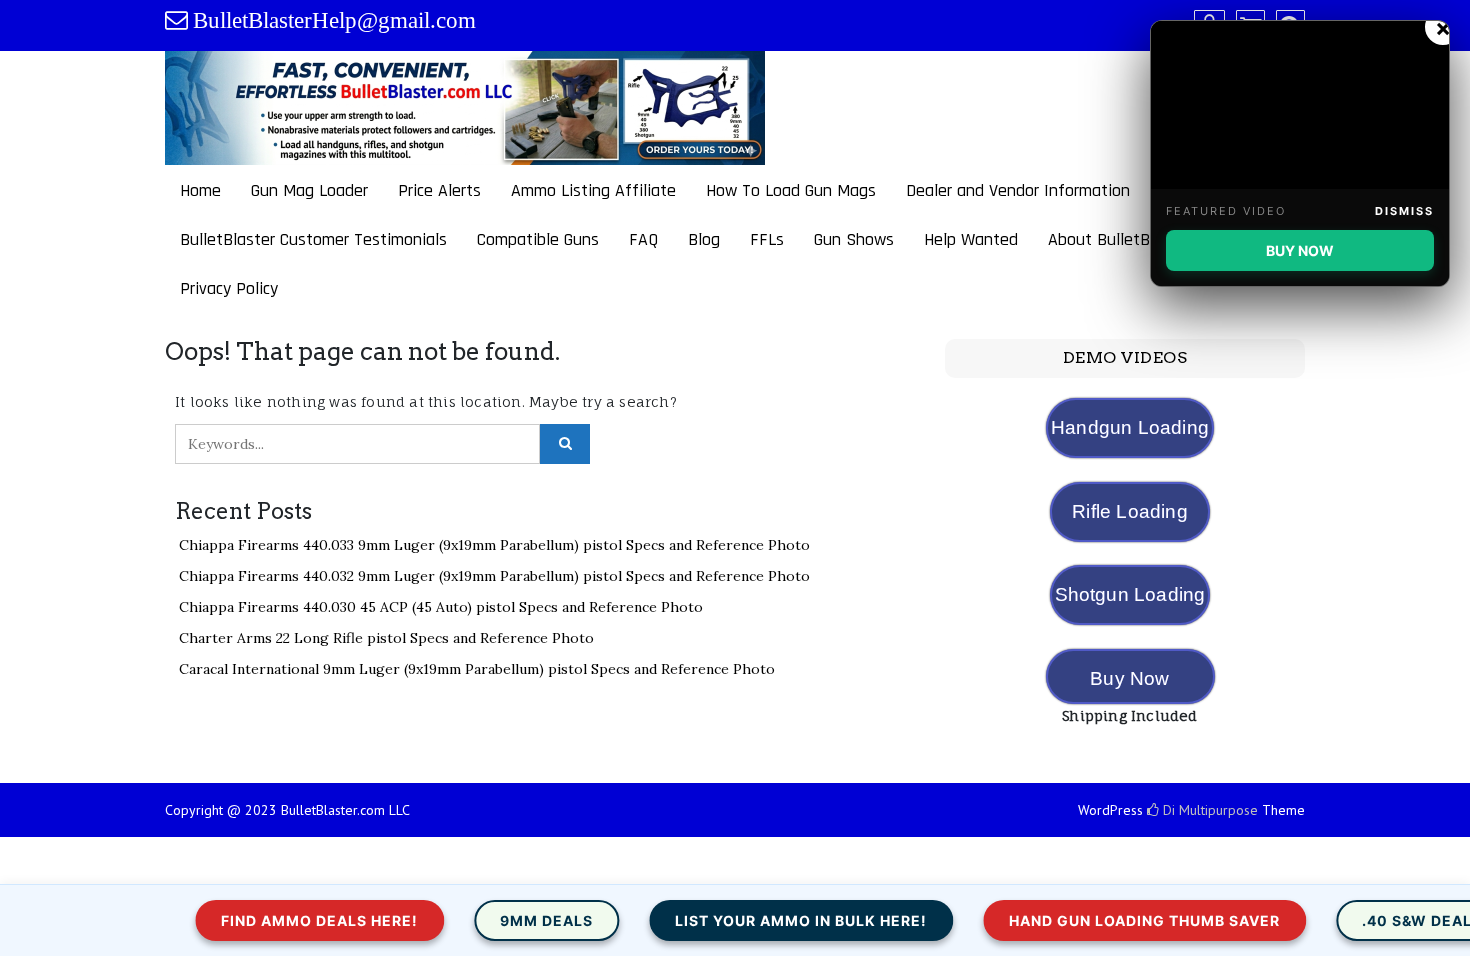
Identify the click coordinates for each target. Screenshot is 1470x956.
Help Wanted (971, 239)
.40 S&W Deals (1383, 920)
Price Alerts (439, 190)
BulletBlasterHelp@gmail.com (334, 20)
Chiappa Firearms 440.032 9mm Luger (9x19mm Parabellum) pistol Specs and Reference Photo (494, 576)
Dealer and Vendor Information (1018, 190)
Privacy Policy (229, 288)
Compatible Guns (538, 239)
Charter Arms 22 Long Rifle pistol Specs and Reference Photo (386, 638)
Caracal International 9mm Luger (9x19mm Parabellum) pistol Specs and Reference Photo (477, 669)
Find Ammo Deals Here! (280, 920)
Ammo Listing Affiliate (593, 190)
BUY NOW (1300, 250)
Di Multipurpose (1208, 810)
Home (200, 190)
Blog (704, 239)
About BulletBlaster (1120, 239)
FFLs (767, 239)
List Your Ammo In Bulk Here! (762, 920)
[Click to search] (565, 444)
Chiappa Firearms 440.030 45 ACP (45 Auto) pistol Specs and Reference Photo (441, 607)
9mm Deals (507, 920)
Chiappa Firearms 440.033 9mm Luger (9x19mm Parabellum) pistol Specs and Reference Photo (494, 545)
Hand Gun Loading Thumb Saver (1105, 920)
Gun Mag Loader (309, 190)
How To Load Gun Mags (791, 190)
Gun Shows (854, 239)
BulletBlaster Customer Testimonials (313, 239)
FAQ (643, 239)
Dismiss (1404, 211)
